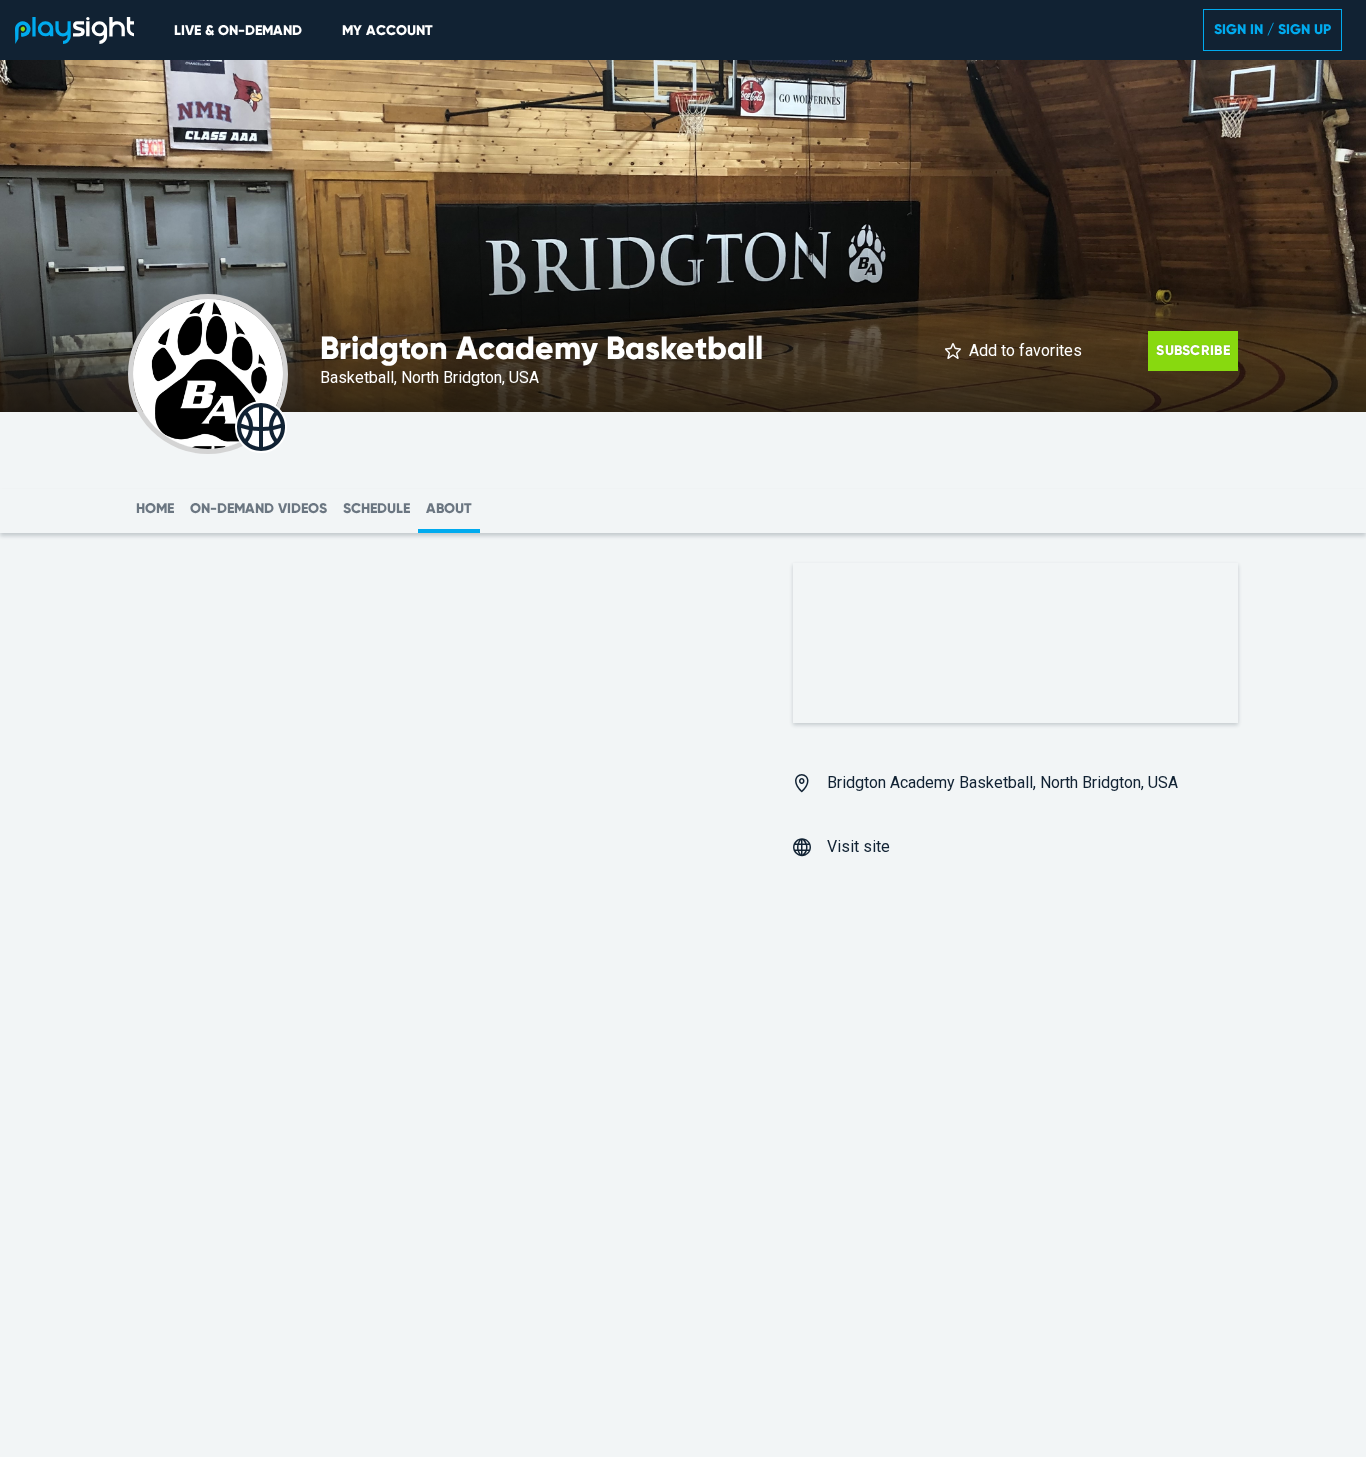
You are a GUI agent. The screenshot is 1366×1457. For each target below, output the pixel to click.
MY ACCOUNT (387, 30)
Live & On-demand (238, 30)
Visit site (858, 846)
